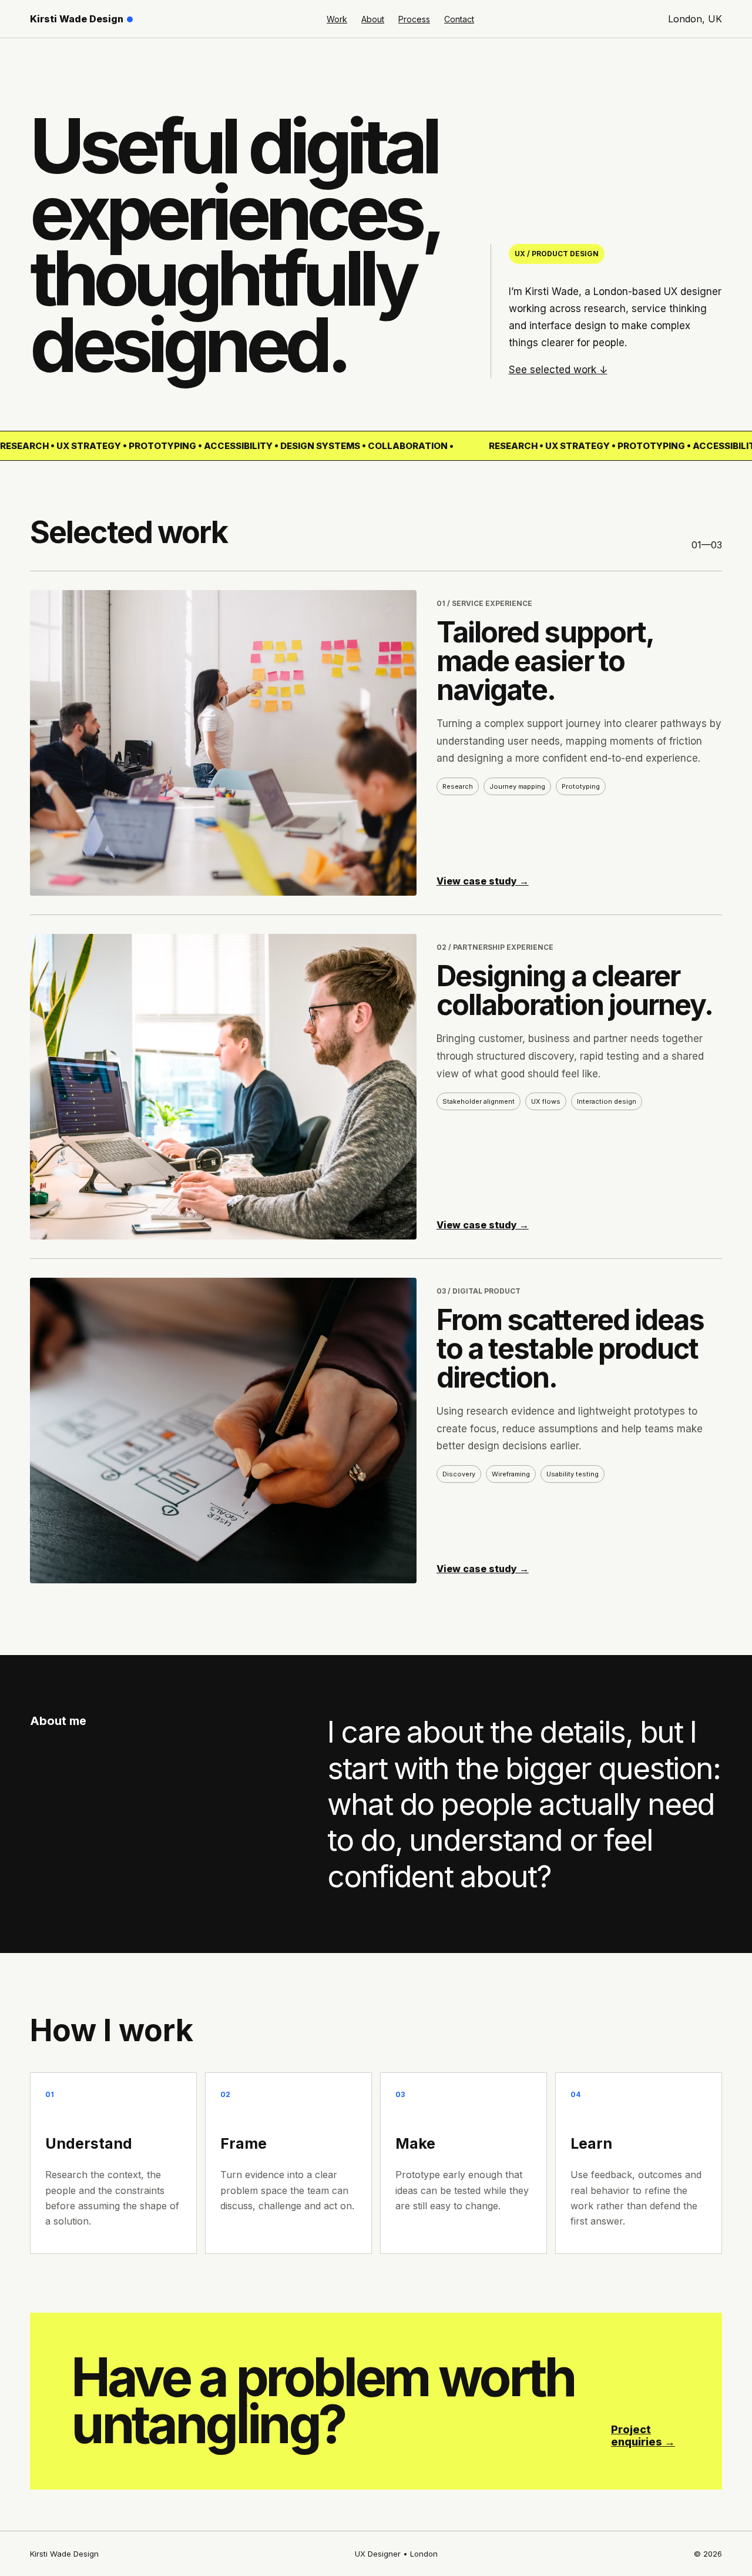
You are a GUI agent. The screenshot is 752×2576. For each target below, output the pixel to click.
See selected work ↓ (558, 370)
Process (414, 19)
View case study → (483, 881)
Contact (459, 19)
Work (337, 19)
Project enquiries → (643, 2436)
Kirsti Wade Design (77, 19)
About (373, 19)
